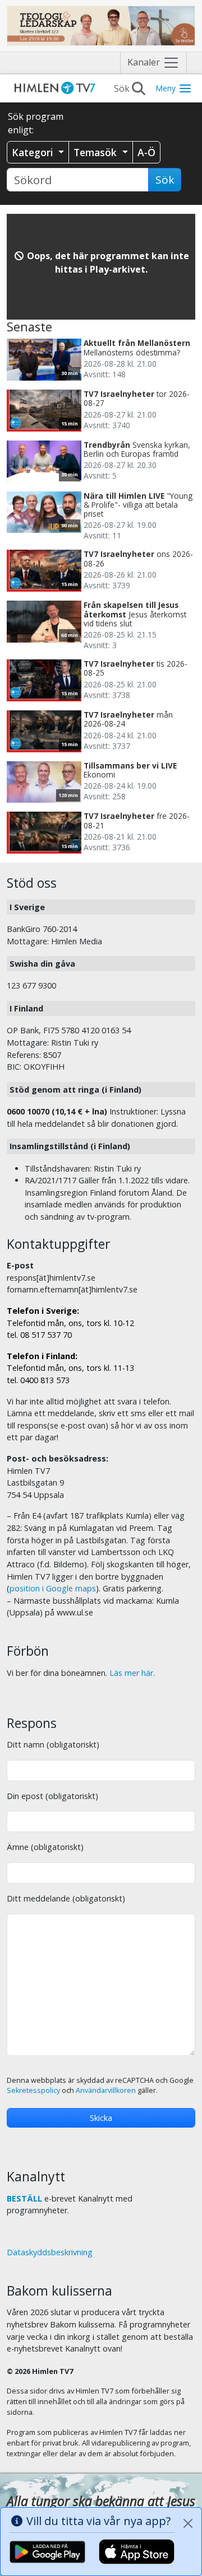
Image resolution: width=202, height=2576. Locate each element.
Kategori (34, 152)
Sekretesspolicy (33, 2090)
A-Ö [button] (146, 152)
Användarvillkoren (106, 2090)
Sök (165, 180)
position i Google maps (53, 1588)
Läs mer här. (132, 1673)
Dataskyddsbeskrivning (50, 2252)
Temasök (97, 152)
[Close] (188, 2523)
